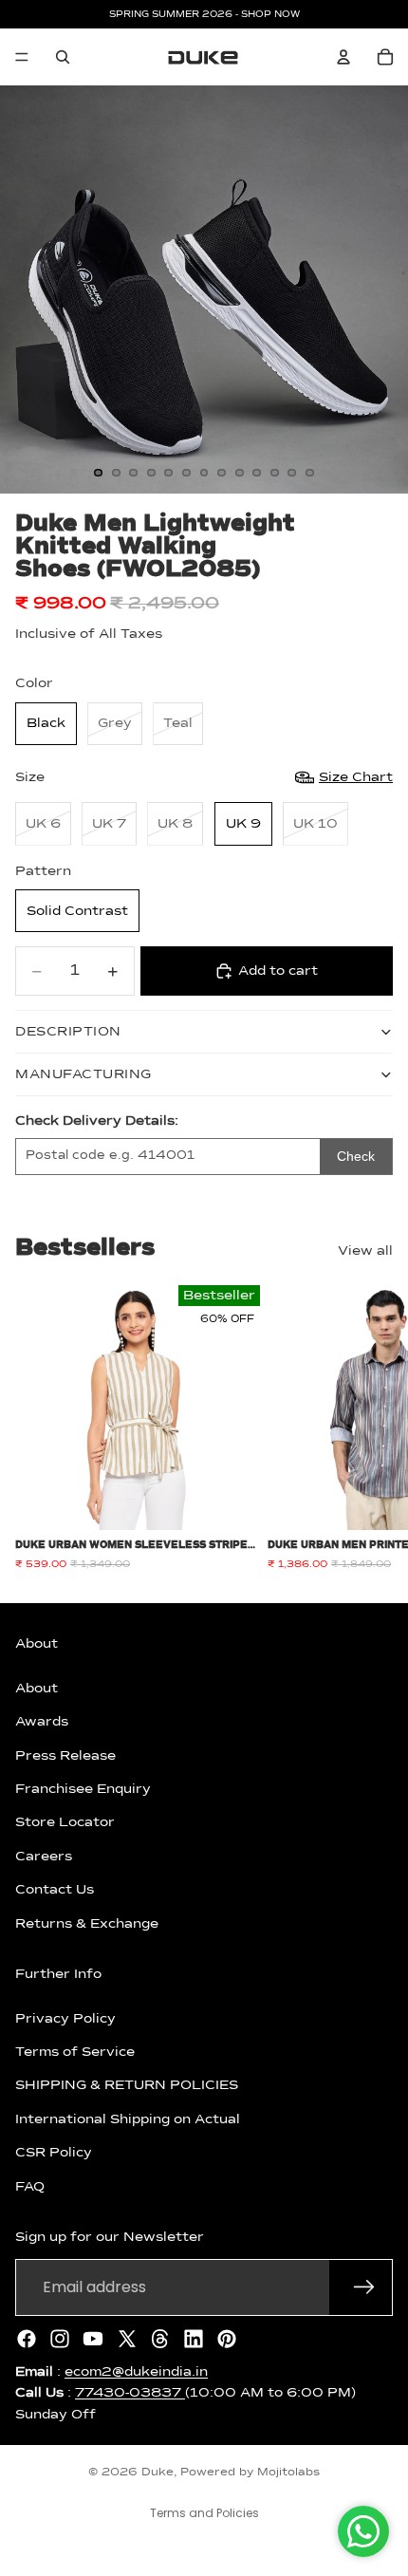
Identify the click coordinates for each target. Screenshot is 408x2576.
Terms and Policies (204, 2513)
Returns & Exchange (87, 1923)
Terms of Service (75, 2052)
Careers (44, 1856)
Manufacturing (83, 1074)
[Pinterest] (227, 2338)
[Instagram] (60, 2338)
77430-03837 (130, 2393)
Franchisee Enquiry (83, 1789)
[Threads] (160, 2338)
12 (292, 473)
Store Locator (65, 1822)
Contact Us (55, 1890)
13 (309, 473)
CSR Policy (54, 2153)
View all (365, 1251)
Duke (158, 2473)
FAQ (30, 2186)
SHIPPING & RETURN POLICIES (127, 2085)
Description (68, 1032)
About (37, 1688)
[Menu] (22, 57)
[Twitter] (127, 2338)
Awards (42, 1722)
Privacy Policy (65, 2018)
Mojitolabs (288, 2473)
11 (274, 473)
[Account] (343, 57)
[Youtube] (93, 2338)
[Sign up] (364, 2287)
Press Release (65, 1755)
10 (257, 473)
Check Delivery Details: (97, 1121)
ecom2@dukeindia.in (136, 2371)
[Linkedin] (194, 2338)
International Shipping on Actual (128, 2119)
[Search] (63, 57)
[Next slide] (372, 1428)
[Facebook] (27, 2338)
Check (356, 1156)
